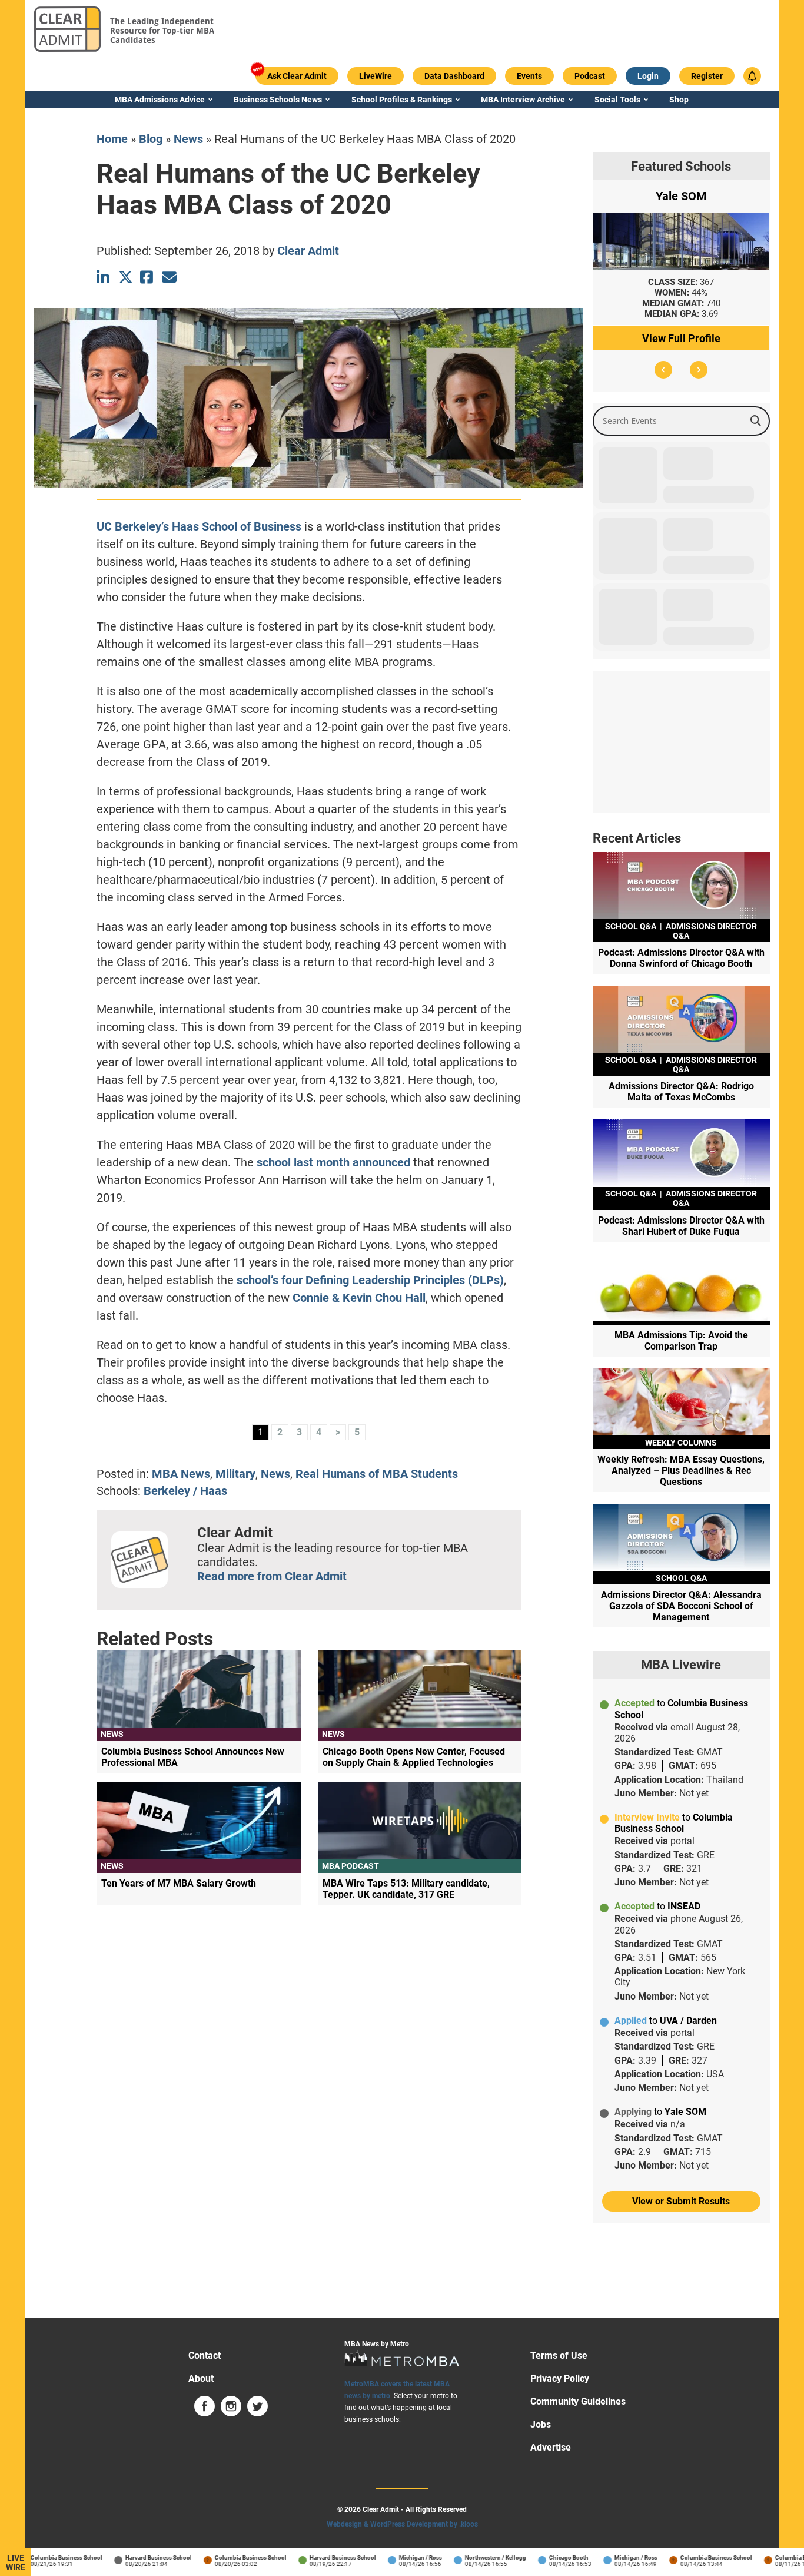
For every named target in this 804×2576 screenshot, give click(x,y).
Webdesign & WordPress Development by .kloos (402, 2524)
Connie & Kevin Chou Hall (359, 1298)
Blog (151, 139)
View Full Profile (681, 338)
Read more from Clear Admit (272, 1576)
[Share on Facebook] (147, 277)
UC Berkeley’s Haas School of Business (199, 526)
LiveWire (16, 2562)
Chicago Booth (544, 2557)
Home (112, 139)
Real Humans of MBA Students (377, 1474)
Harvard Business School (134, 2557)
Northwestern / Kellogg (471, 2557)
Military (235, 1474)
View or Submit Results (681, 2201)
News (188, 139)
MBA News (181, 1474)
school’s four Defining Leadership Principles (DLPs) (370, 1280)
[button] (663, 370)
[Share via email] (169, 277)
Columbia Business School (42, 2557)
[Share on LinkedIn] (104, 277)
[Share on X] (126, 277)
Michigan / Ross (396, 2557)
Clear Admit (308, 251)
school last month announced (333, 1162)
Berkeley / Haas (185, 1491)
